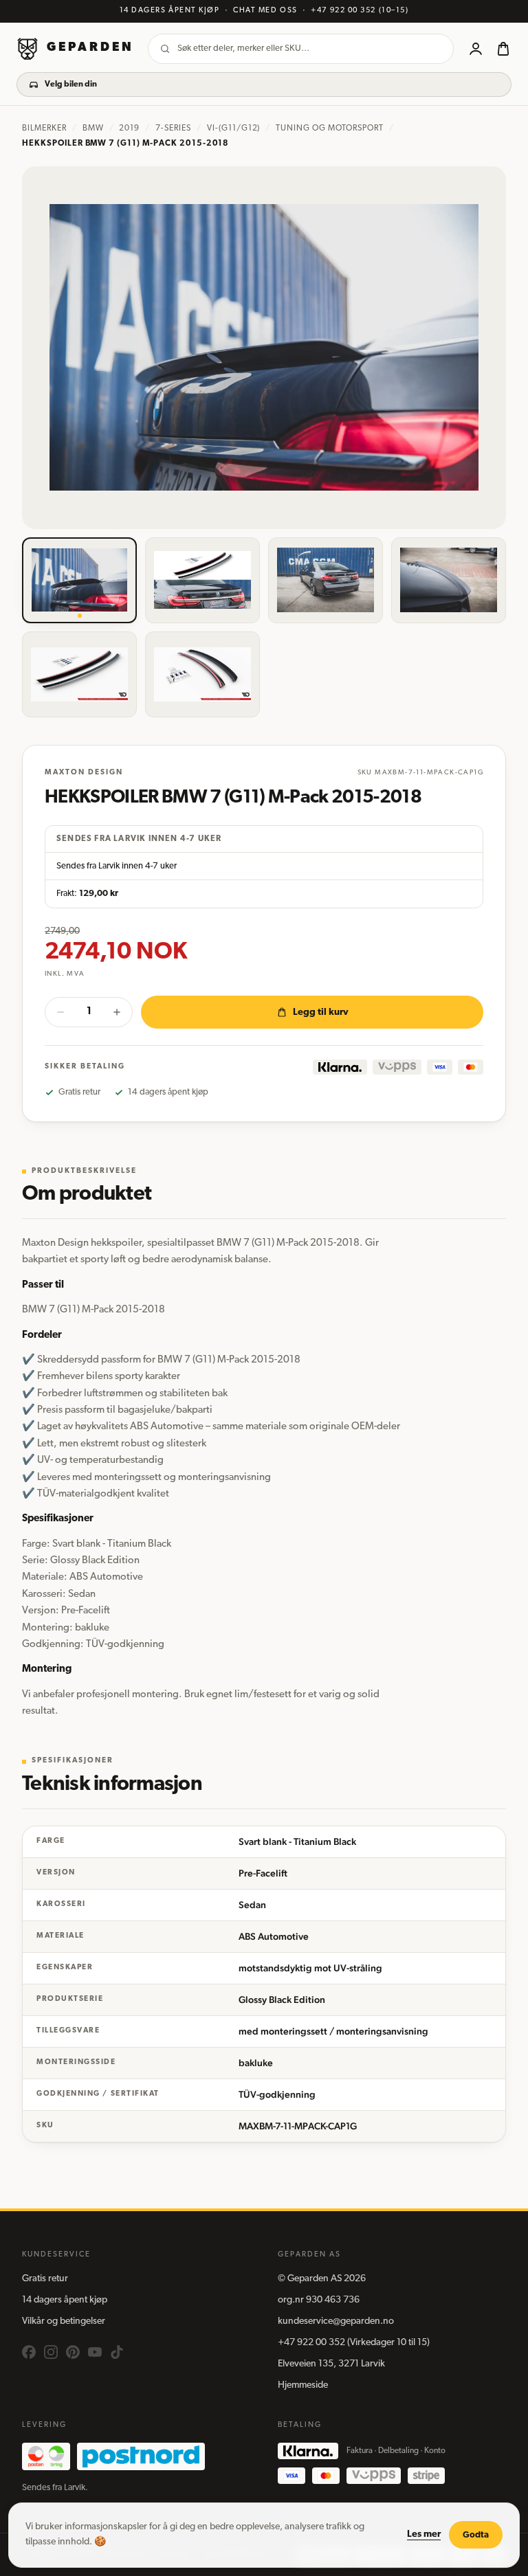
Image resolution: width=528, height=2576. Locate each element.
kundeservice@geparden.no (336, 2321)
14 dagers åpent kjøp (65, 2300)
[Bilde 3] (326, 580)
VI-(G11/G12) (234, 128)
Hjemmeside (303, 2385)
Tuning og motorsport (329, 128)
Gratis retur (45, 2279)
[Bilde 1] (79, 580)
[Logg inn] (476, 49)
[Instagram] (51, 2352)
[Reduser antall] (60, 1012)
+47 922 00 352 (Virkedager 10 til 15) (354, 2343)
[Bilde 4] (449, 580)
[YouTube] (95, 2352)
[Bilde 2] (202, 580)
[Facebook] (29, 2352)
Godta (476, 2535)
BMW (93, 128)
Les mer (424, 2534)
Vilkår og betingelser (64, 2321)
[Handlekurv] (503, 49)
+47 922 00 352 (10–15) (360, 11)
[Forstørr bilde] (264, 348)
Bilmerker (44, 128)
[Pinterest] (73, 2352)
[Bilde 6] (202, 674)
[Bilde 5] (79, 674)
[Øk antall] (117, 1012)
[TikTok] (117, 2352)
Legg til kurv (321, 1012)
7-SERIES (173, 128)
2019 (129, 128)
